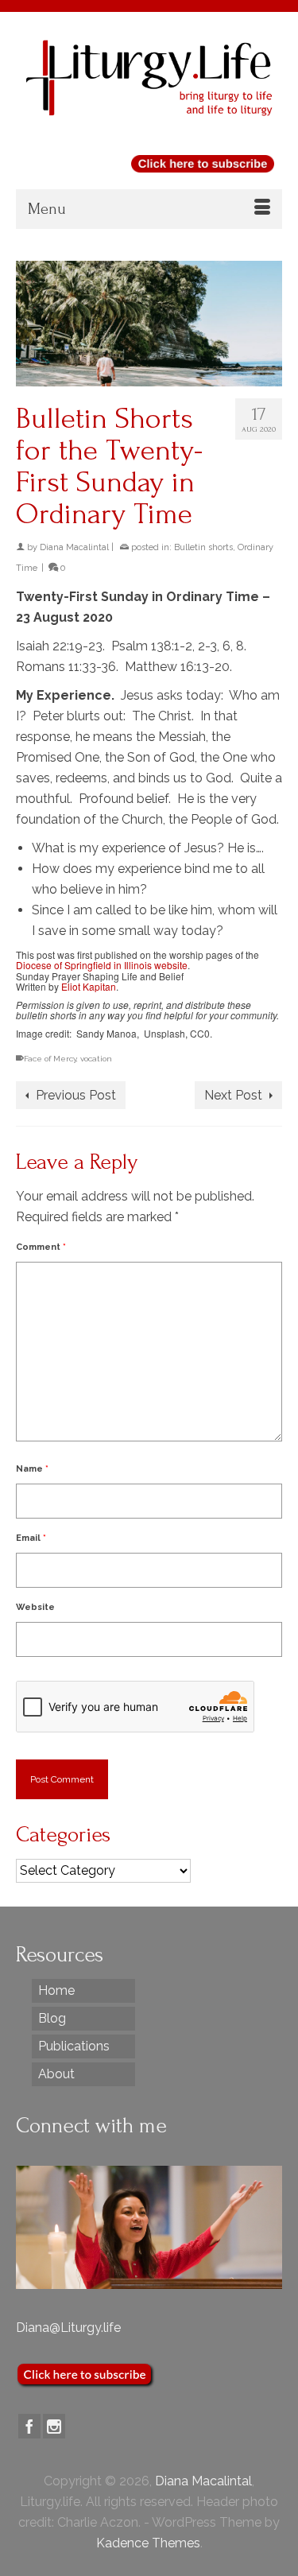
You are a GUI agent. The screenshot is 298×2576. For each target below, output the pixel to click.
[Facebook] (29, 2426)
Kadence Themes (148, 2543)
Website (35, 1607)
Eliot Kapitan (89, 986)
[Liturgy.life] (149, 78)
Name (32, 1469)
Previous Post (76, 1095)
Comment (41, 1247)
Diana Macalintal (74, 547)
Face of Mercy (50, 1059)
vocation (96, 1059)
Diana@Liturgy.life (68, 2328)
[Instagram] (54, 2426)
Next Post (233, 1095)
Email (31, 1538)
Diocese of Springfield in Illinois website (102, 965)
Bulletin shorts (203, 547)
